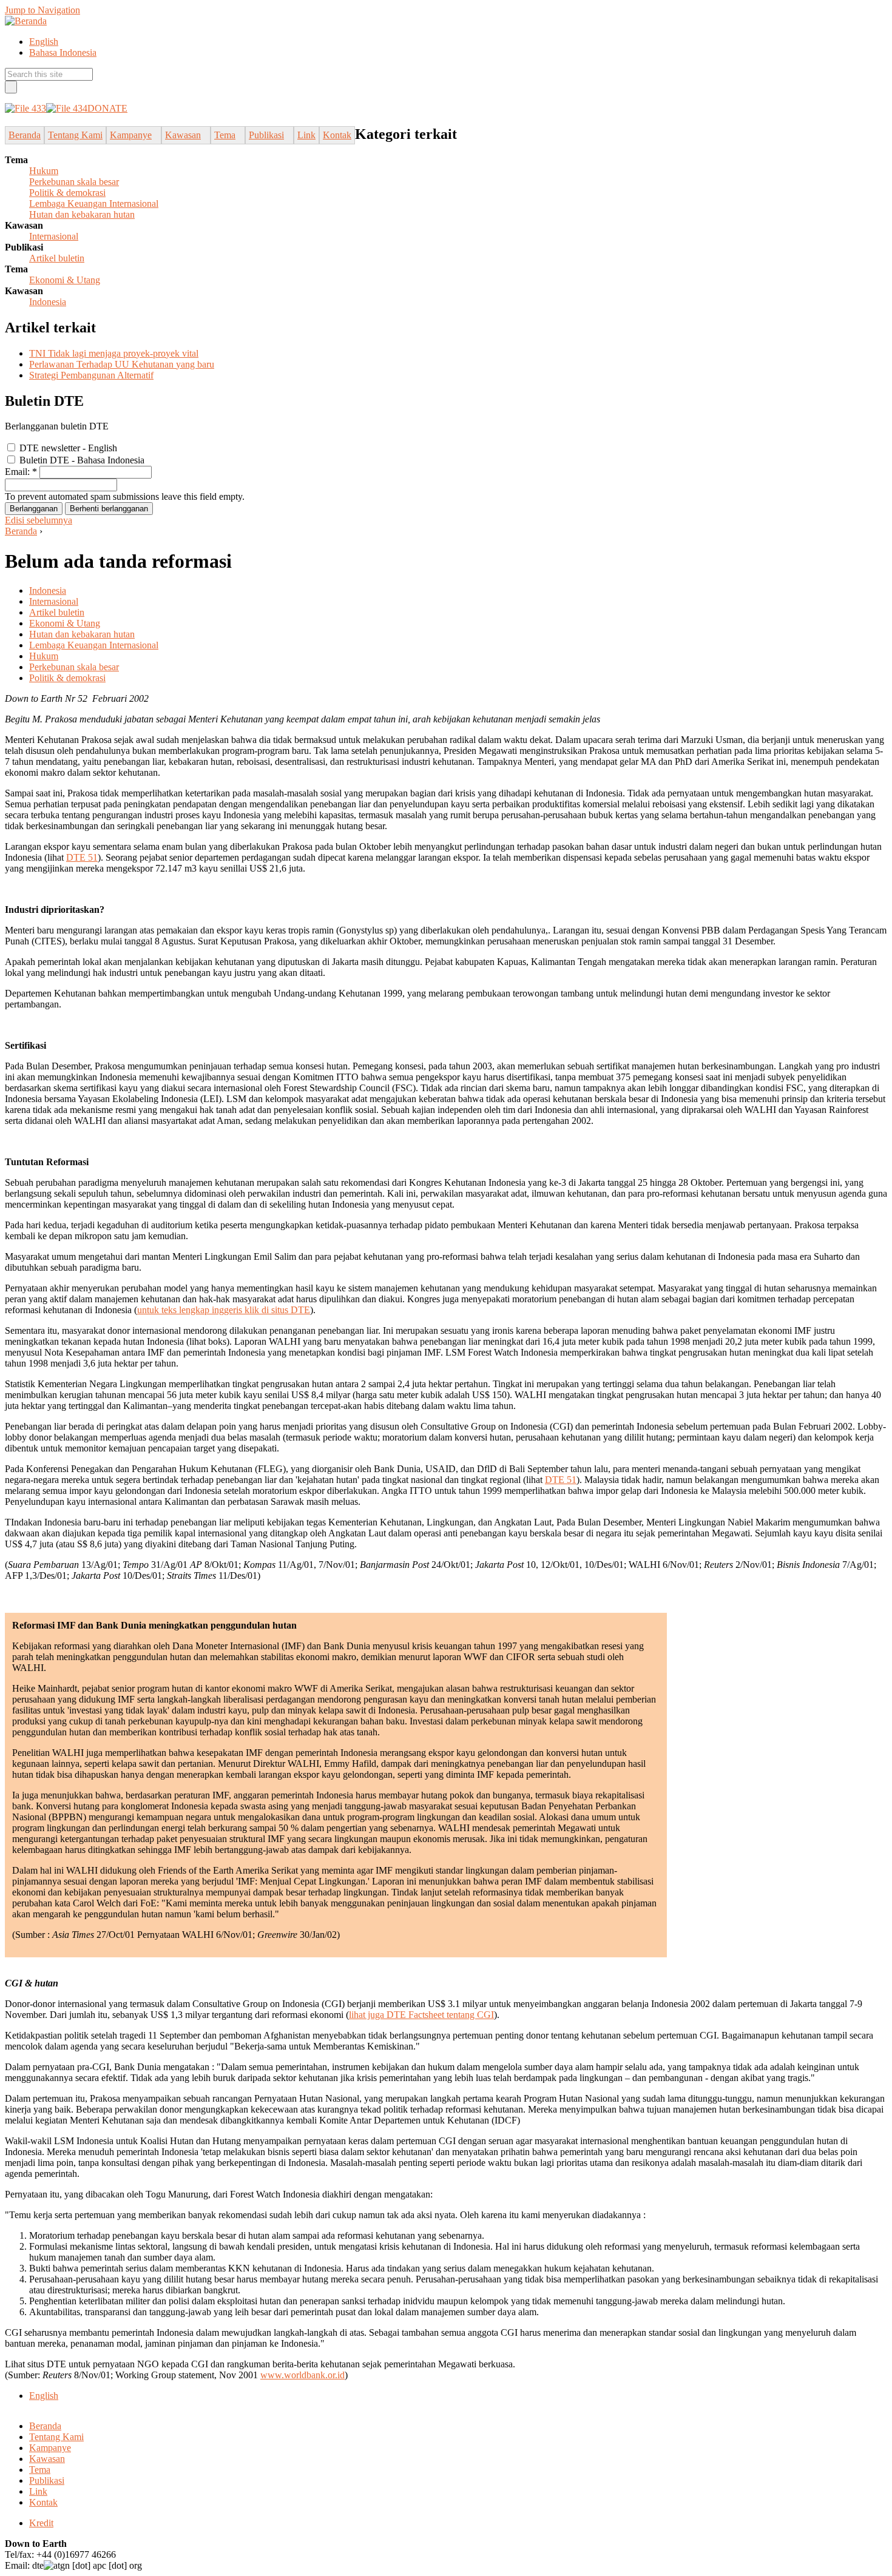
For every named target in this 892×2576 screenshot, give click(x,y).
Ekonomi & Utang (65, 280)
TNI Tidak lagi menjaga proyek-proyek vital (114, 353)
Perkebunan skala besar (74, 182)
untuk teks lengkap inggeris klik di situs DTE (224, 1310)
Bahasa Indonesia (63, 52)
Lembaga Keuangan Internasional (94, 203)
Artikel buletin (57, 258)
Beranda (21, 531)
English (44, 42)
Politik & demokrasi (67, 193)
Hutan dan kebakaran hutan (82, 214)
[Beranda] (26, 21)
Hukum (44, 171)
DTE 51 (82, 857)
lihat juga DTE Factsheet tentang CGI (421, 2015)
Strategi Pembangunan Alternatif (91, 375)
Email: (21, 472)
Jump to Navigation (42, 10)
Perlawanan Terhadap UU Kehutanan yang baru (122, 364)
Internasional (54, 236)
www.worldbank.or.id (302, 2375)
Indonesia (48, 302)
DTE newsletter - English (67, 448)
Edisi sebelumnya (39, 520)
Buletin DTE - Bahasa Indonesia (81, 460)
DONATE (107, 108)
